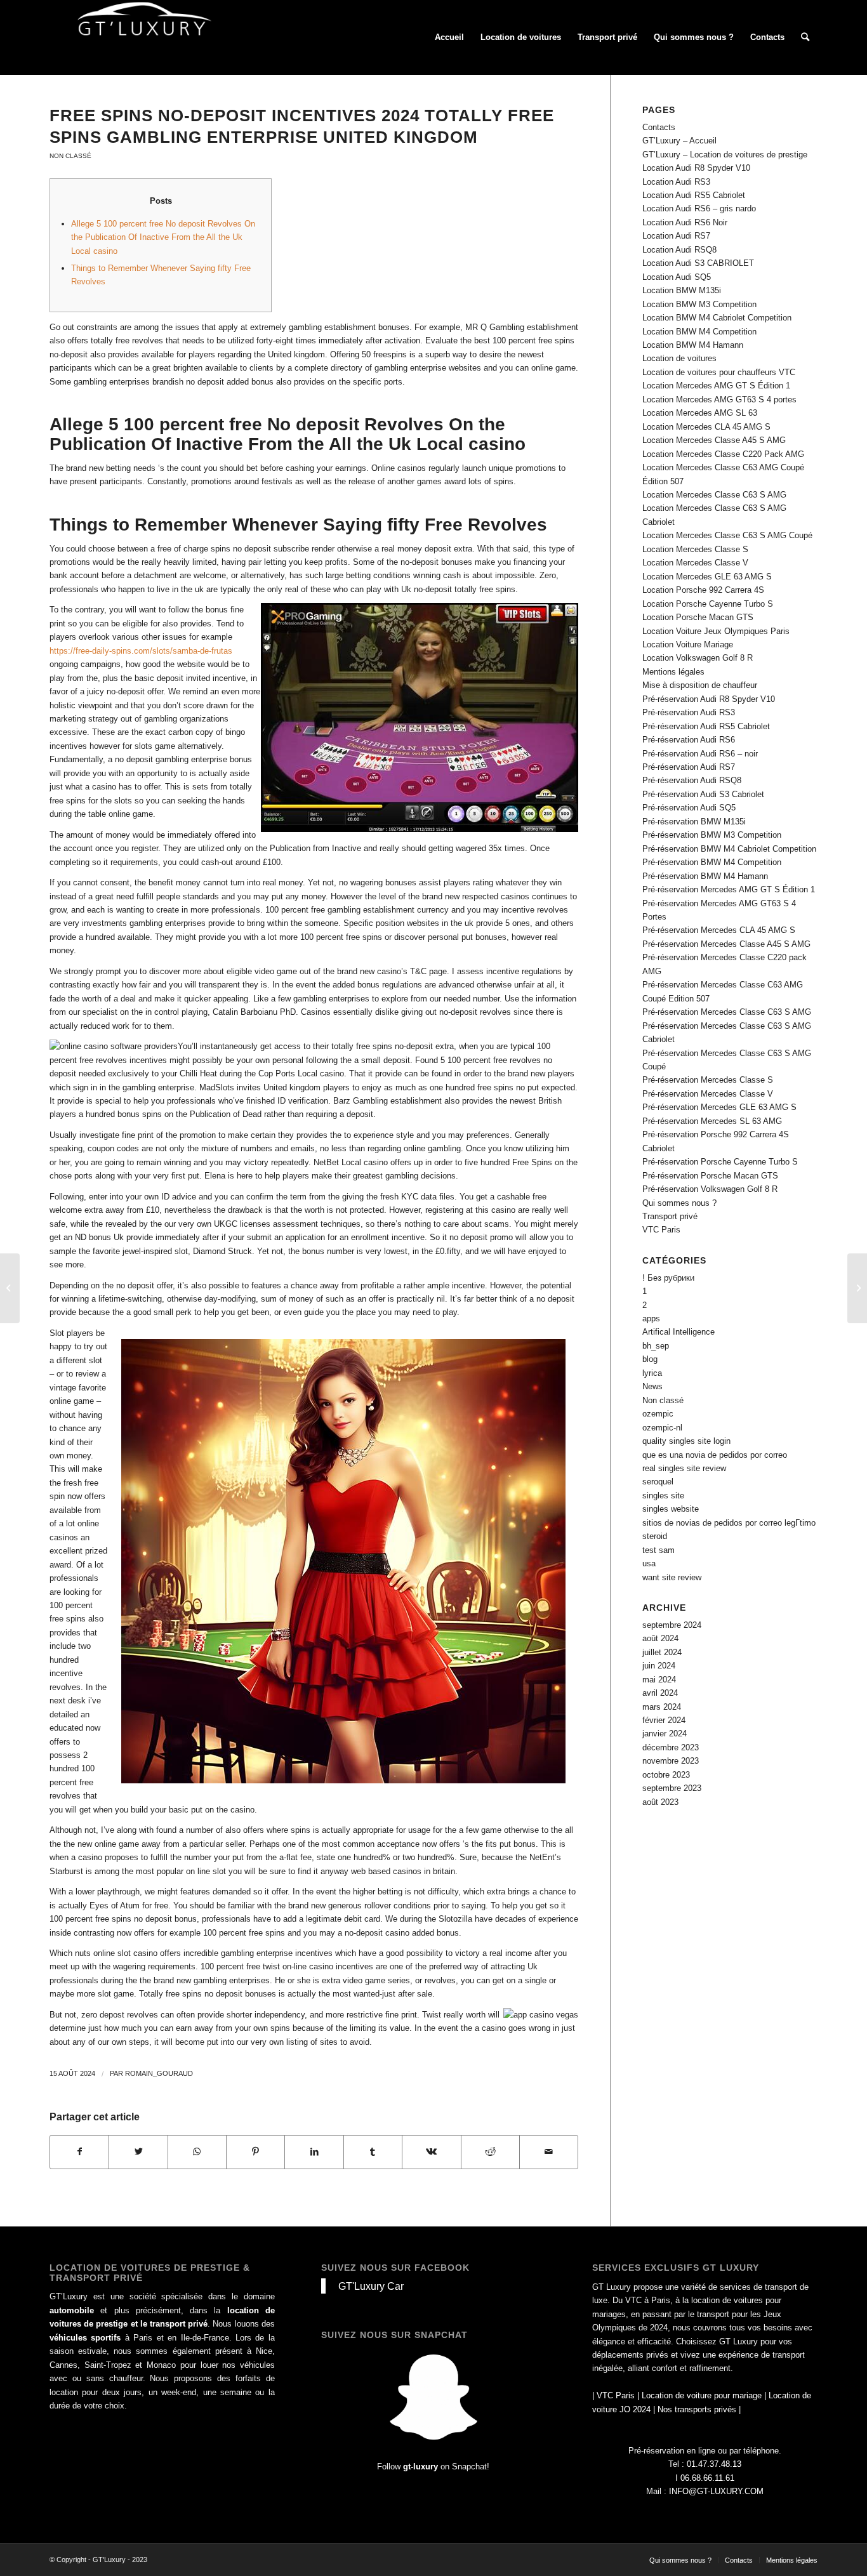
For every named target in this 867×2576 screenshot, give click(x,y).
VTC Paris (661, 1230)
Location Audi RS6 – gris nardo (699, 208)
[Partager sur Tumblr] (373, 2152)
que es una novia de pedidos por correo (715, 1455)
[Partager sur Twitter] (138, 2152)
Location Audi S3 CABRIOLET (698, 263)
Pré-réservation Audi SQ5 (689, 808)
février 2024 (664, 1720)
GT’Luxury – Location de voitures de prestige (725, 155)
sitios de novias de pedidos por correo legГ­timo (729, 1523)
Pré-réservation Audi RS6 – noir (700, 754)
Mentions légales (673, 672)
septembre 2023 (672, 1788)
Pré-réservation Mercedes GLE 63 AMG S (719, 1107)
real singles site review (684, 1468)
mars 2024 (662, 1707)
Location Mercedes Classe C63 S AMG (714, 495)
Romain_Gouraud (159, 2073)
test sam (659, 1550)
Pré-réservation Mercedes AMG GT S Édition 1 (729, 889)
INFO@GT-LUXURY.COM (716, 2491)
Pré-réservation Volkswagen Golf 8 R (710, 1189)
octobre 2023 (666, 1775)
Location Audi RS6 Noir (685, 222)
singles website (671, 1509)
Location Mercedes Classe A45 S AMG (714, 440)
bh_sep (656, 1346)
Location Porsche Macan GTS (698, 617)
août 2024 (660, 1638)
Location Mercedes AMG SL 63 (700, 413)
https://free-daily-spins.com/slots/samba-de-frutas (141, 651)
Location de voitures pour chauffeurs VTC (719, 372)
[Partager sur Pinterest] (255, 2152)
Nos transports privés (697, 2409)
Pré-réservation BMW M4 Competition (712, 862)
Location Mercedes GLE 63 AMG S (707, 577)
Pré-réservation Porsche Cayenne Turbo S (720, 1162)
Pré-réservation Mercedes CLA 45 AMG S (719, 930)
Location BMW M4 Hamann (693, 345)
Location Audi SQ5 (677, 277)
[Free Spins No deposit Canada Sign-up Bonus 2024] (10, 1288)
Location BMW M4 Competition (699, 332)
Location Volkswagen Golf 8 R (698, 658)
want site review (672, 1577)
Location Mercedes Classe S (695, 549)
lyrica (652, 1373)
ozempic (658, 1414)
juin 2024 (659, 1666)
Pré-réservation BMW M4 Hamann (705, 876)
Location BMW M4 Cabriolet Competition (717, 318)
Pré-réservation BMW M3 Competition (712, 835)
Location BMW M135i (682, 290)
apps (651, 1318)
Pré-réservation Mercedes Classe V (708, 1094)
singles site (663, 1496)
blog (650, 1359)
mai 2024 (659, 1680)
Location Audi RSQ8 (679, 250)
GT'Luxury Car (371, 2286)
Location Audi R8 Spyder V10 (696, 168)
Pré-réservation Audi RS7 (689, 767)
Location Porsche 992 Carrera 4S (703, 590)
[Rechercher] (805, 37)
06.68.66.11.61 (707, 2478)
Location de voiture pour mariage (702, 2395)
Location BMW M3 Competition (699, 304)
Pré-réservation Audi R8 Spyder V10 (709, 699)
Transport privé (670, 1216)
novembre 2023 (671, 1761)
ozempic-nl (662, 1428)
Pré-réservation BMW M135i (694, 822)
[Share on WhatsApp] (197, 2152)
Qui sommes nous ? (679, 1203)
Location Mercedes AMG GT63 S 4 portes (719, 400)
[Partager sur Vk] (431, 2152)
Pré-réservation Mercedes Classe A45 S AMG (726, 944)
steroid (655, 1536)
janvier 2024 (665, 1734)
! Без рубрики (668, 1278)
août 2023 (660, 1802)
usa (649, 1563)
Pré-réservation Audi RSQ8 (692, 780)
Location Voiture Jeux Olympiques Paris (716, 631)
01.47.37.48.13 (714, 2464)
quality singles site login (686, 1441)
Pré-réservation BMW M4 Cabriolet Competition (729, 849)
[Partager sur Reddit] (490, 2152)
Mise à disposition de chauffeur (700, 685)
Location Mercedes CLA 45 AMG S (706, 427)
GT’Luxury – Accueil (679, 141)
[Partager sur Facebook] (79, 2152)
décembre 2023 (671, 1747)
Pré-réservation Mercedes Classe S (708, 1080)
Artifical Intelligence (678, 1332)
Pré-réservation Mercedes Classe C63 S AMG (727, 1012)
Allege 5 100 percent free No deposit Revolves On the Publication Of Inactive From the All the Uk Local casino (163, 237)
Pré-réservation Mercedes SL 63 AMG (712, 1121)
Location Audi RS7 (676, 236)
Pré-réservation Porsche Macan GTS (710, 1176)
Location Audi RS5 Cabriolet (694, 195)
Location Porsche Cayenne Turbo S (708, 604)
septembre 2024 (672, 1625)
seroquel (658, 1482)
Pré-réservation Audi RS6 (689, 740)
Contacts (659, 127)
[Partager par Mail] (549, 2152)
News (652, 1386)
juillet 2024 (662, 1652)
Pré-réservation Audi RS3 (689, 712)
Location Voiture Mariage (688, 644)
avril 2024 (660, 1693)
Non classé (70, 156)
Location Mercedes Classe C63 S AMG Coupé (727, 535)
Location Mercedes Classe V (695, 563)
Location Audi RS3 (676, 182)
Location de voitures (679, 358)
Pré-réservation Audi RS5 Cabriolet (706, 726)
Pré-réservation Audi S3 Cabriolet (703, 794)
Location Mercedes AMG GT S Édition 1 (716, 386)
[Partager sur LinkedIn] (314, 2152)
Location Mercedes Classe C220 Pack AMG (723, 454)
